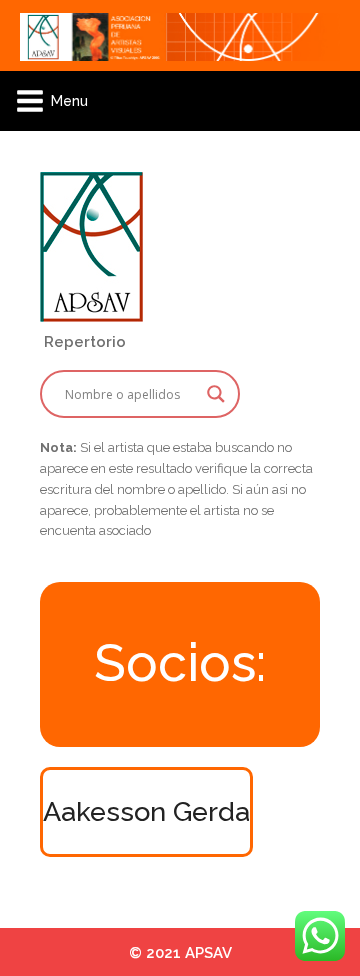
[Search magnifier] (216, 394)
